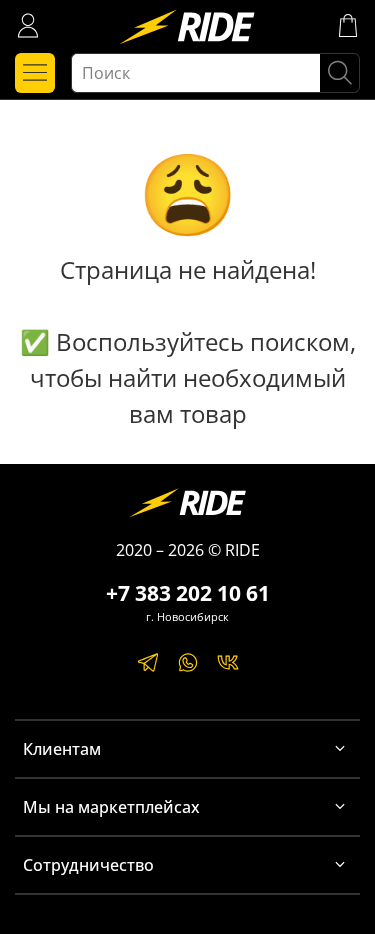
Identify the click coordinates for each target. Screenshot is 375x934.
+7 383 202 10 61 (188, 593)
